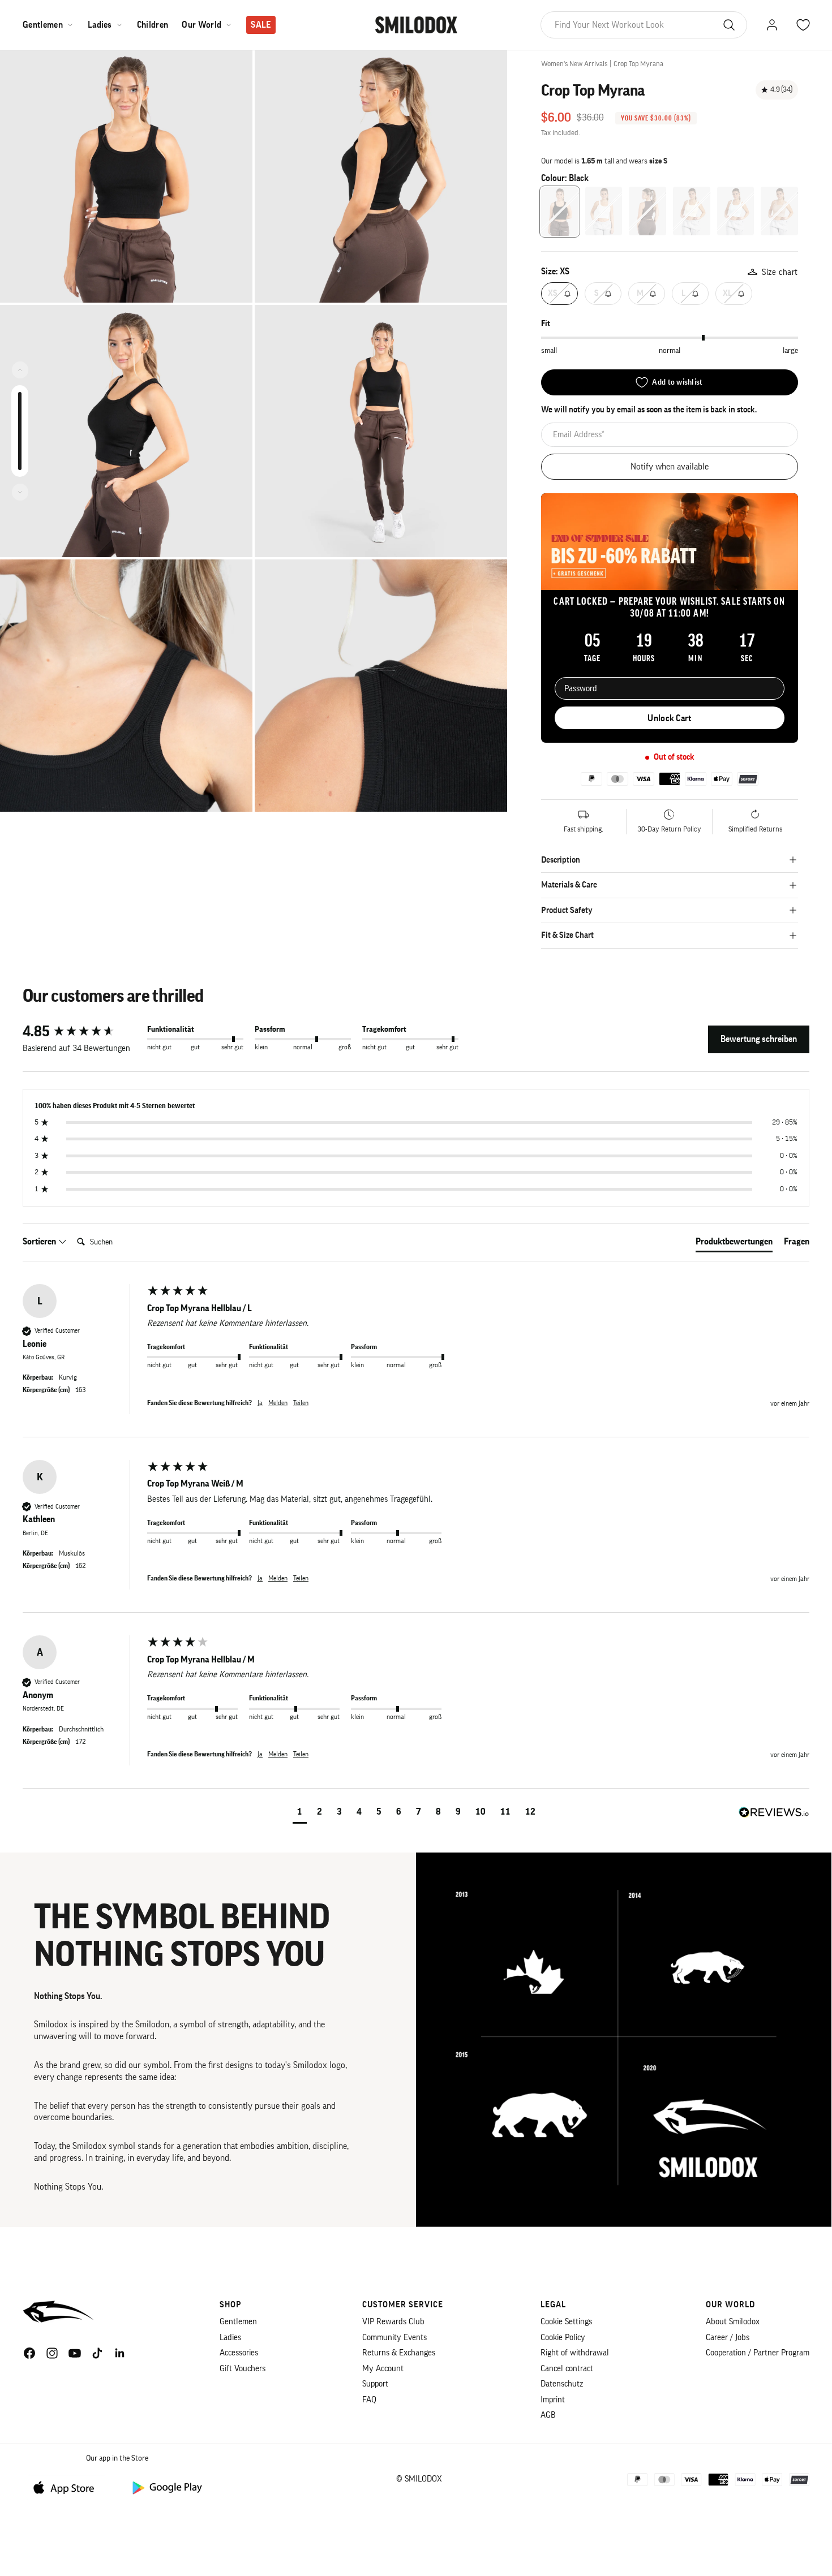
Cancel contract (567, 2369)
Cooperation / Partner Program (758, 2353)
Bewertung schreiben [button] (759, 1039)
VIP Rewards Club (393, 2322)
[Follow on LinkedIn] (120, 2353)
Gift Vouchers (243, 2369)
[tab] (734, 1244)
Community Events (394, 2338)
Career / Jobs (728, 2338)
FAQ (369, 2400)
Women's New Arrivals (574, 64)
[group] (82, 1032)
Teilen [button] (301, 1403)
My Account (383, 2369)
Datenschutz (562, 2384)
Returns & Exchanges (399, 2353)
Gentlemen (43, 25)
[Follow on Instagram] (52, 2353)
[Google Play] (166, 2487)
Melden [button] (278, 1403)
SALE (261, 25)
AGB (548, 2415)
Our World (201, 25)
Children (153, 25)
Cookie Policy (563, 2338)
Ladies (100, 25)
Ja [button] (260, 1403)
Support (375, 2384)
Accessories (239, 2353)
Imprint (553, 2400)
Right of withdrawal (575, 2353)
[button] (300, 1813)
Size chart (780, 272)
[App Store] (68, 2487)
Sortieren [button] (40, 1242)
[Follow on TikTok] (97, 2353)
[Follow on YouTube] (75, 2353)
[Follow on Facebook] (29, 2353)
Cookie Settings (566, 2322)
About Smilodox (733, 2322)
